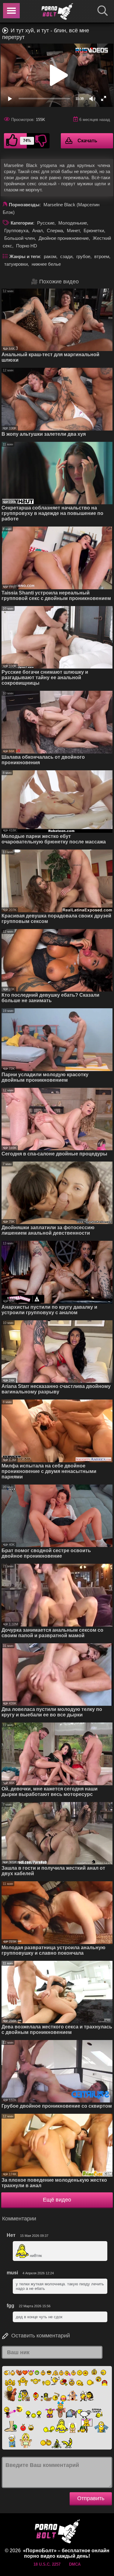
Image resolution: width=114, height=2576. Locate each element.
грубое (83, 256)
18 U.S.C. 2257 (47, 2564)
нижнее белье (46, 264)
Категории (22, 223)
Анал (38, 231)
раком (50, 256)
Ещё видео (57, 2200)
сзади (66, 256)
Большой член (19, 238)
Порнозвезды (24, 205)
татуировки (16, 264)
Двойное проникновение (64, 238)
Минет (73, 231)
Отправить (91, 2498)
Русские (46, 223)
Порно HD (27, 246)
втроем (102, 256)
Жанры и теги (25, 256)
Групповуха (16, 231)
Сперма (55, 231)
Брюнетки (94, 231)
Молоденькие (73, 223)
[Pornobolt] (57, 12)
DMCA (75, 2564)
